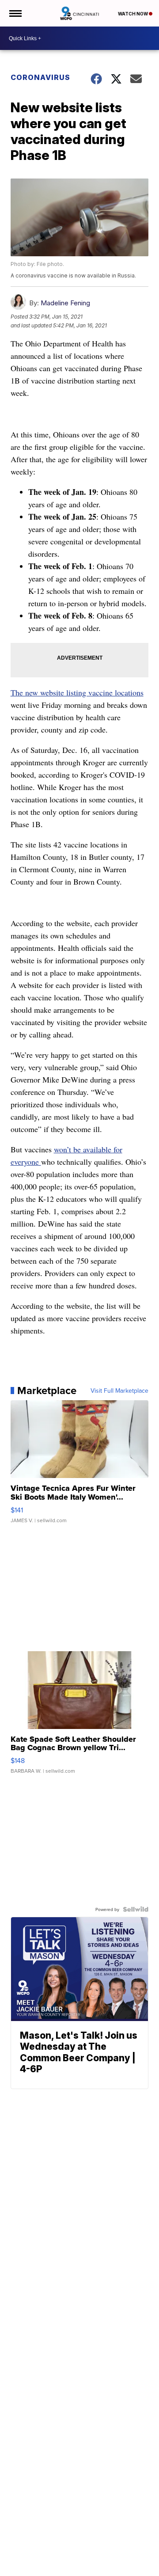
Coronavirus (40, 77)
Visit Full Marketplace (119, 1391)
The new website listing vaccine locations (77, 692)
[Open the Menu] (15, 13)
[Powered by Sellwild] (136, 1909)
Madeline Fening (65, 303)
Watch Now (133, 14)
